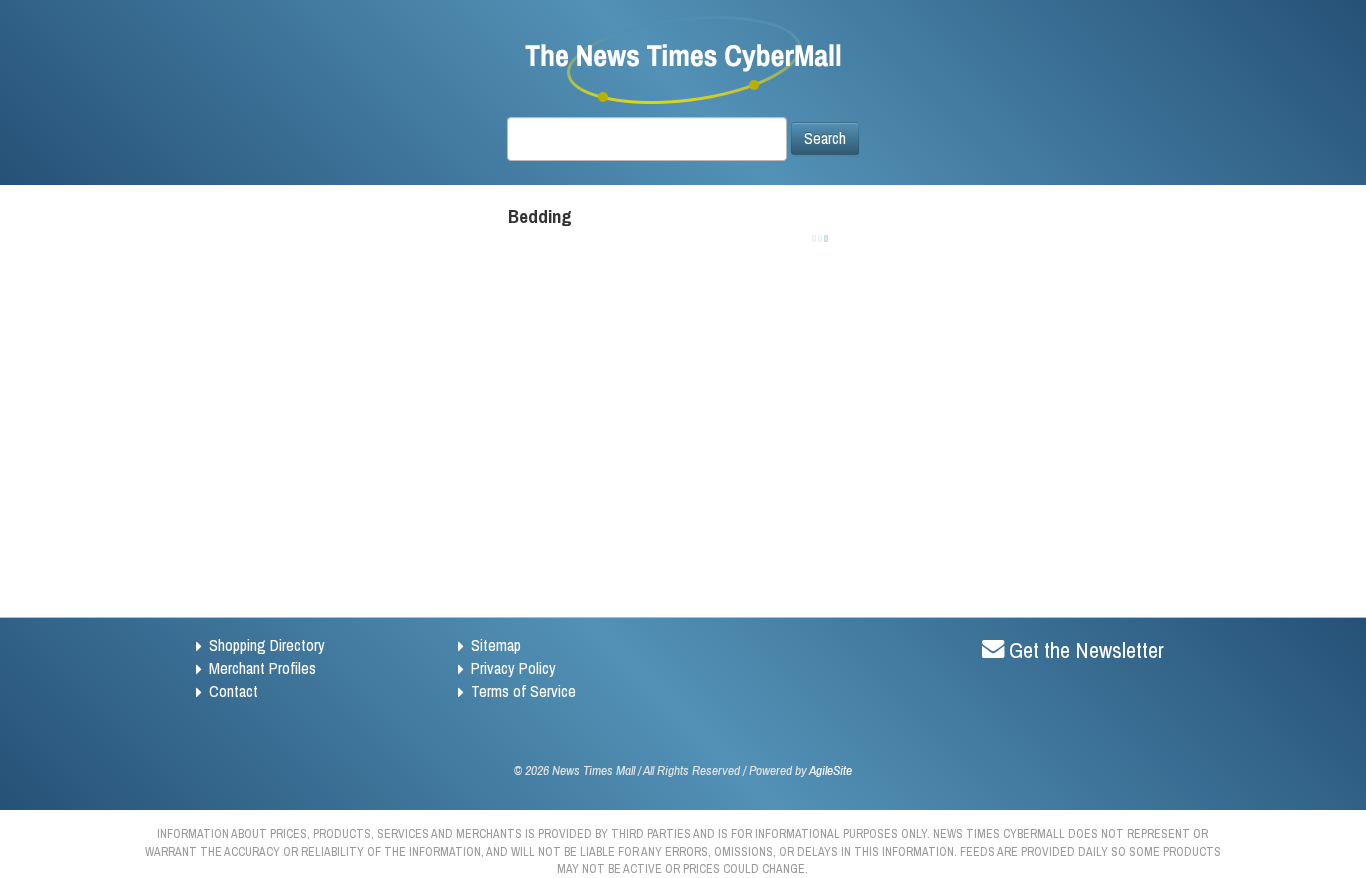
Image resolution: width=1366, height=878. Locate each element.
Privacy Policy (513, 668)
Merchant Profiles (262, 668)
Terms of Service (523, 691)
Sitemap (496, 645)
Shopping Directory (267, 645)
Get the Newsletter (1086, 650)
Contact (233, 691)
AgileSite (830, 770)
